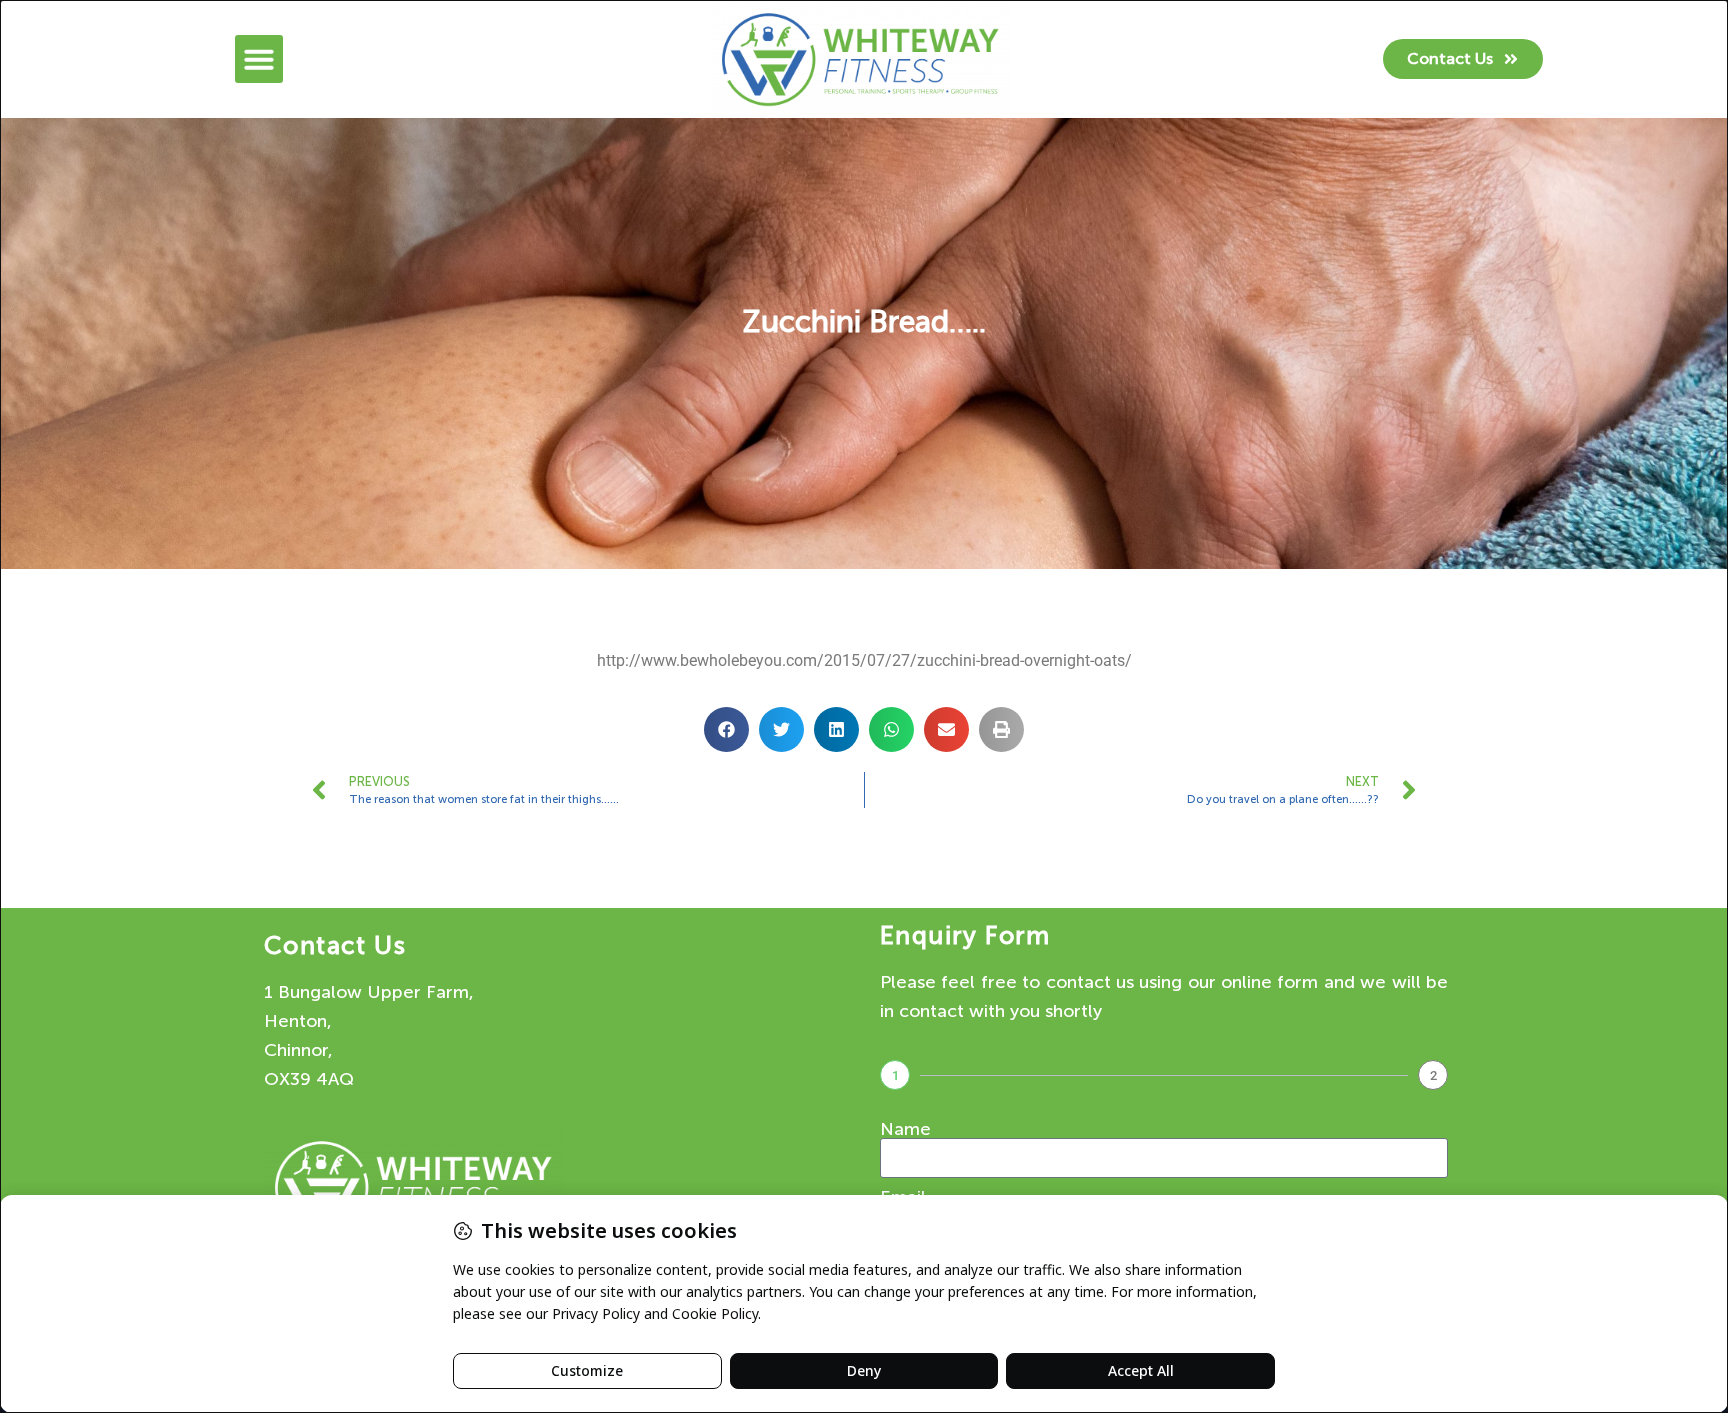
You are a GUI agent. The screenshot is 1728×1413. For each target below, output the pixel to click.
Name (905, 1129)
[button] (259, 59)
